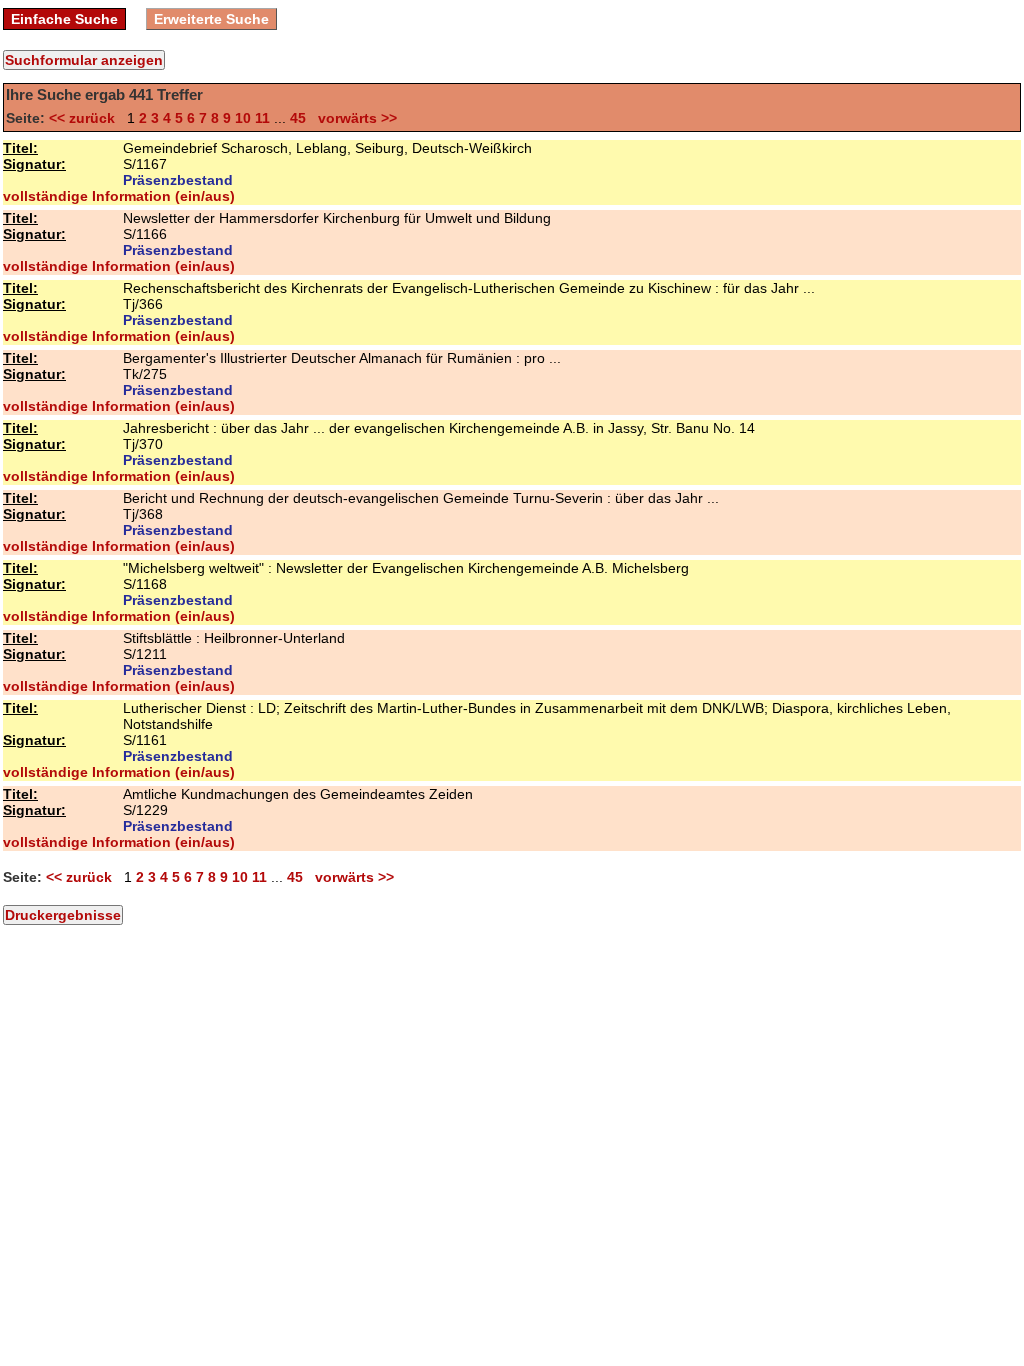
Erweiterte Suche (211, 19)
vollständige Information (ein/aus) (119, 196)
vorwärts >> (353, 118)
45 (298, 118)
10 (243, 118)
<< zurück (86, 118)
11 (262, 118)
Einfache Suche (64, 19)
